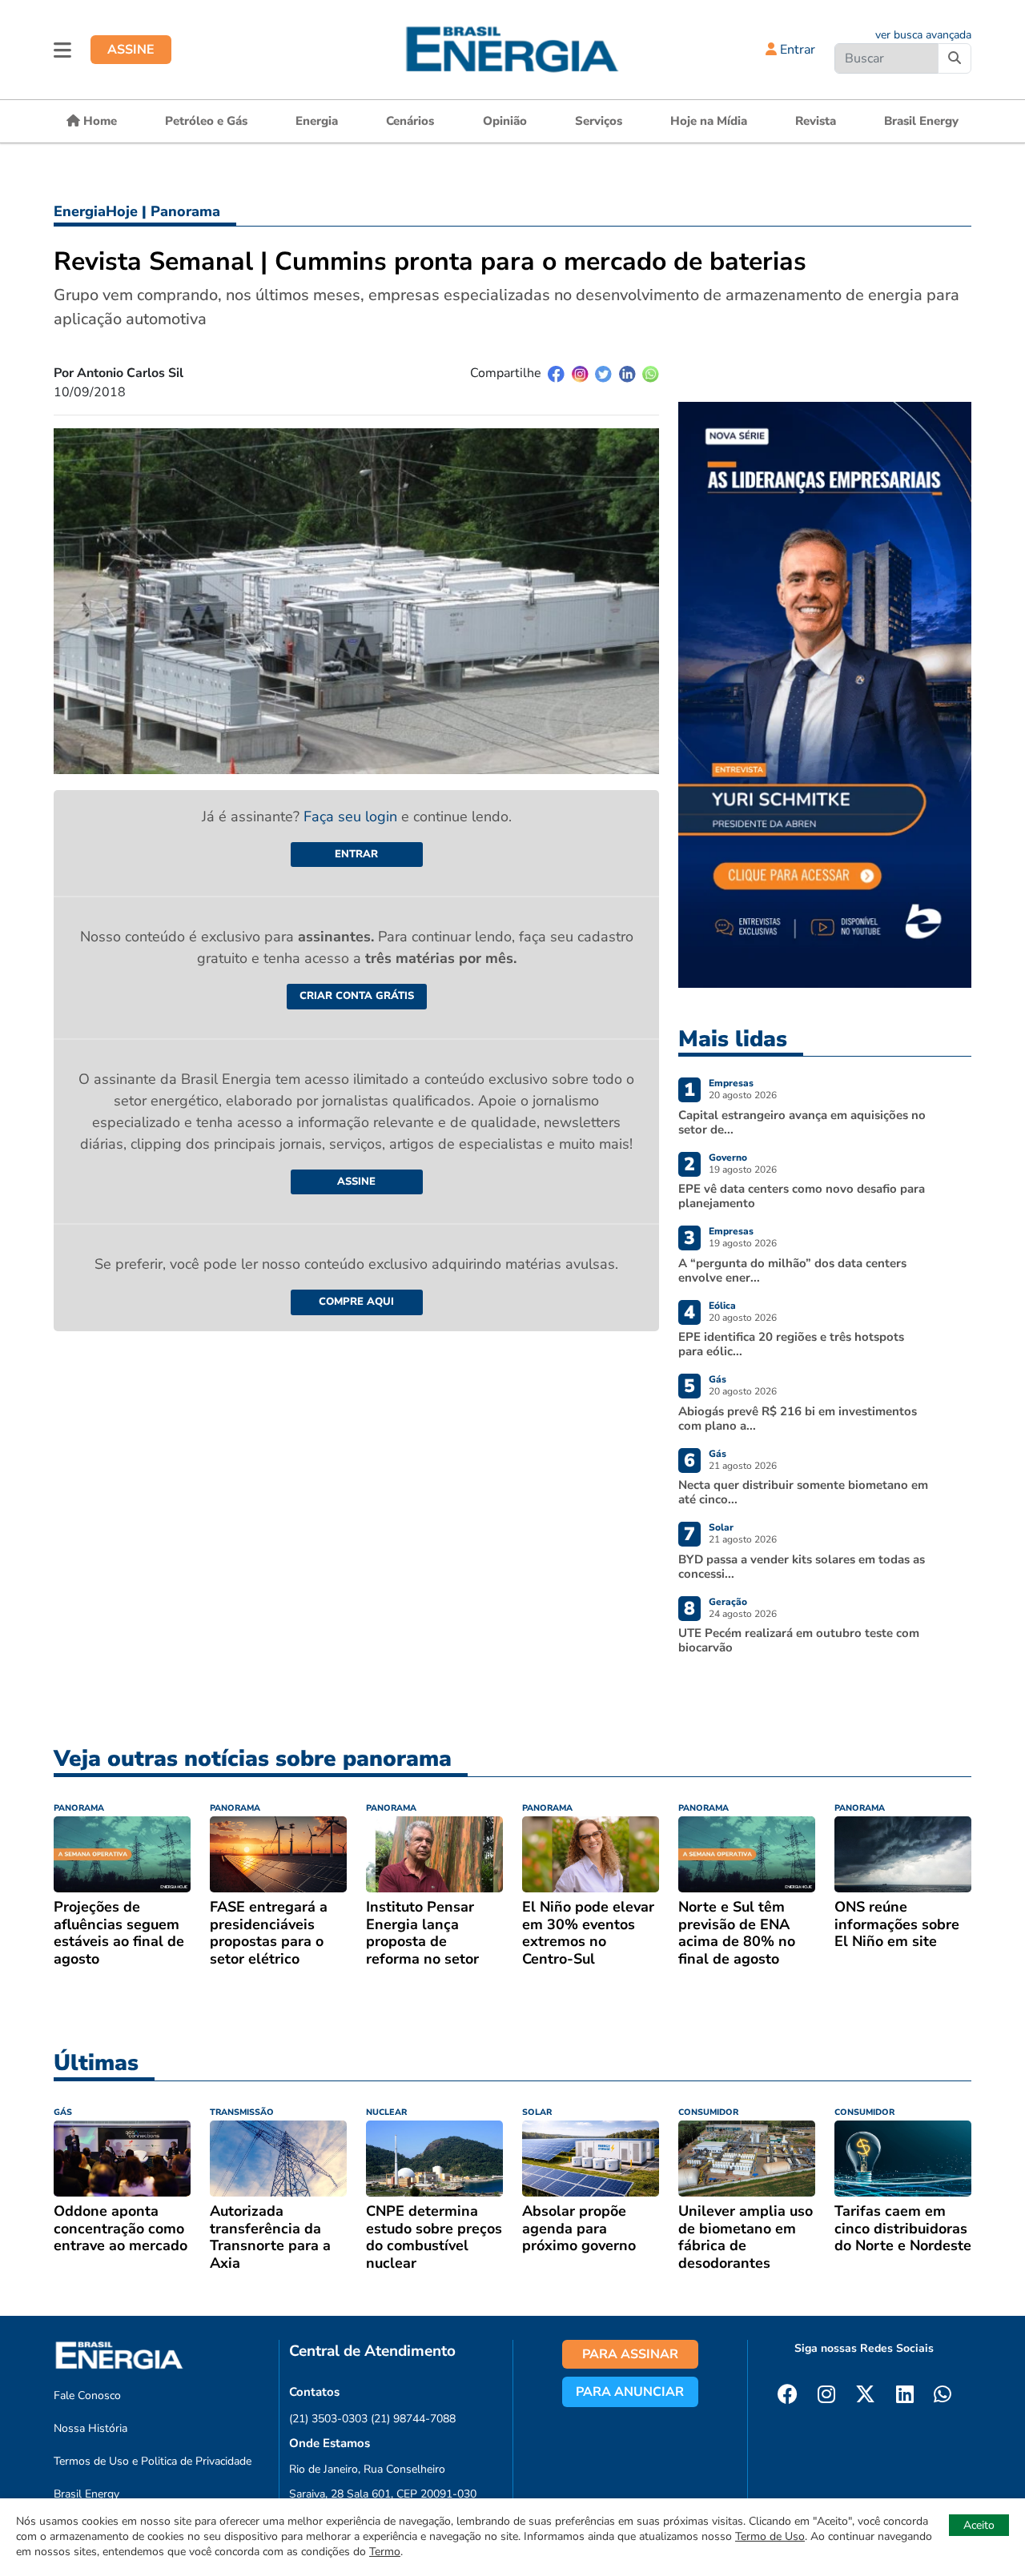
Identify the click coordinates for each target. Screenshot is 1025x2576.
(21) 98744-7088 (413, 2419)
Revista (816, 121)
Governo (728, 1158)
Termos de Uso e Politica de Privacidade (153, 2461)
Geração (728, 1602)
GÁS (63, 2112)
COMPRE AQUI (356, 1302)
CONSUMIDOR (708, 2112)
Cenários (410, 121)
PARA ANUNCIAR (630, 2392)
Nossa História (90, 2428)
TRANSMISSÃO (242, 2112)
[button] (62, 50)
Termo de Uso (770, 2536)
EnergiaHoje (96, 211)
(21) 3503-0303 (328, 2419)
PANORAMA (79, 1808)
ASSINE (131, 50)
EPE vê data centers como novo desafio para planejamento (802, 1196)
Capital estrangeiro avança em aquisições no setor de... (802, 1122)
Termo (385, 2552)
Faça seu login (352, 817)
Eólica (722, 1306)
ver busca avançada (923, 35)
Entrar (796, 50)
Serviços (599, 121)
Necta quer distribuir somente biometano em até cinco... (803, 1492)
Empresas (731, 1083)
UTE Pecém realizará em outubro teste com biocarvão (799, 1640)
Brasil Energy (921, 121)
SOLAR (537, 2112)
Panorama (185, 211)
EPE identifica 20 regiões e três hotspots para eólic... (791, 1344)
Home (98, 121)
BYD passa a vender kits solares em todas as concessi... (802, 1567)
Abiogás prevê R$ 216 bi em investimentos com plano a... (798, 1418)
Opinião (505, 121)
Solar (721, 1527)
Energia (317, 121)
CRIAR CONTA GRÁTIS (357, 996)
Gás (717, 1379)
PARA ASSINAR (630, 2354)
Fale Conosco (87, 2395)
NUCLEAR (386, 2112)
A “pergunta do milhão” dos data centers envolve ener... (792, 1270)
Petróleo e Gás (206, 121)
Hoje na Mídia (709, 121)
